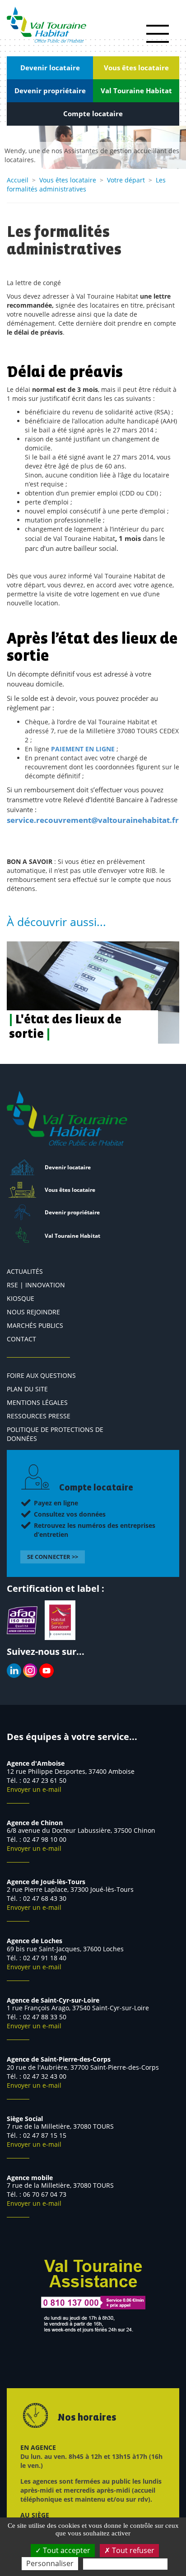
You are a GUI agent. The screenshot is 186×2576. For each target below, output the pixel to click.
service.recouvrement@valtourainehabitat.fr (93, 820)
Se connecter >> (53, 1557)
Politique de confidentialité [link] (125, 2564)
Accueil (18, 180)
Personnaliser (50, 2563)
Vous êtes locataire (68, 180)
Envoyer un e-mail (34, 1789)
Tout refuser (132, 2550)
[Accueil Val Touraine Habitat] (46, 25)
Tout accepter (66, 2550)
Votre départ (126, 180)
